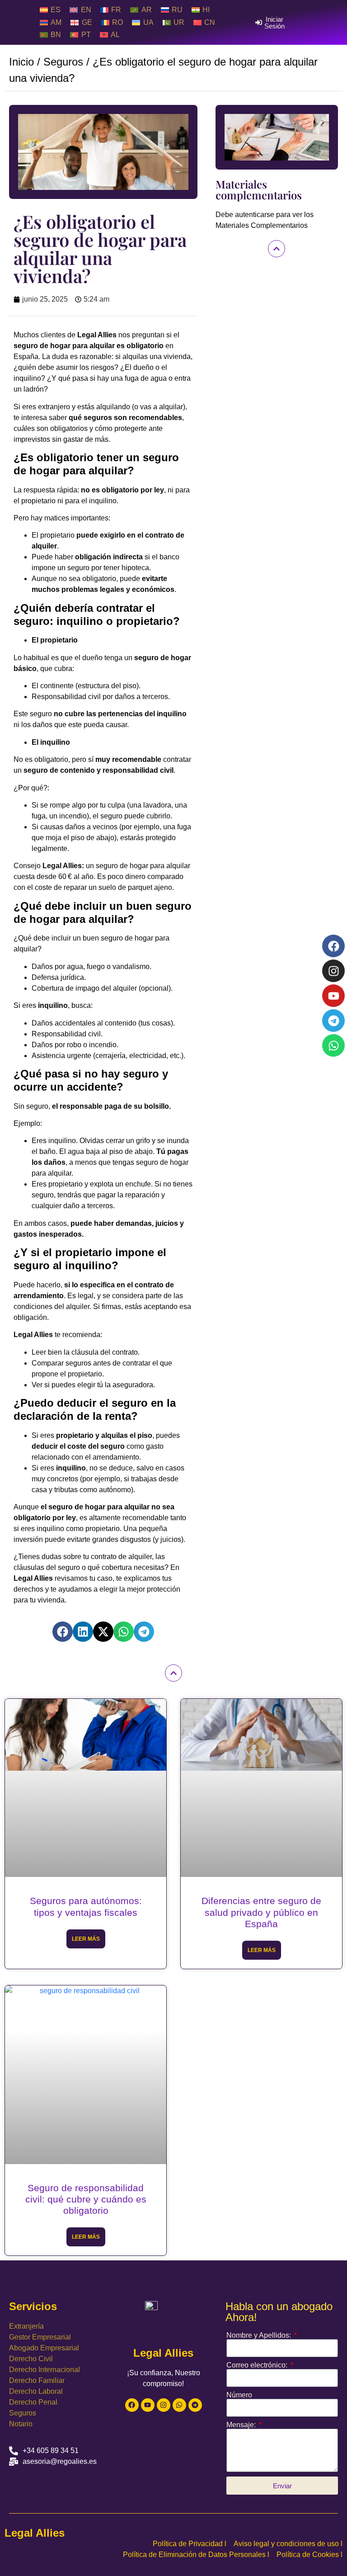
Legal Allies (35, 2533)
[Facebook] (132, 2405)
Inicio (21, 62)
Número (239, 2395)
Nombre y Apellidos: (260, 2335)
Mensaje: (242, 2425)
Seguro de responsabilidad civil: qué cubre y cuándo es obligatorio (86, 2199)
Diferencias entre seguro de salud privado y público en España (261, 1912)
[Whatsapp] (179, 2405)
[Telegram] (195, 2405)
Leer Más (86, 1939)
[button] (63, 1632)
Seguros (63, 62)
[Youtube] (148, 2405)
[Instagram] (164, 2405)
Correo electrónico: (258, 2365)
